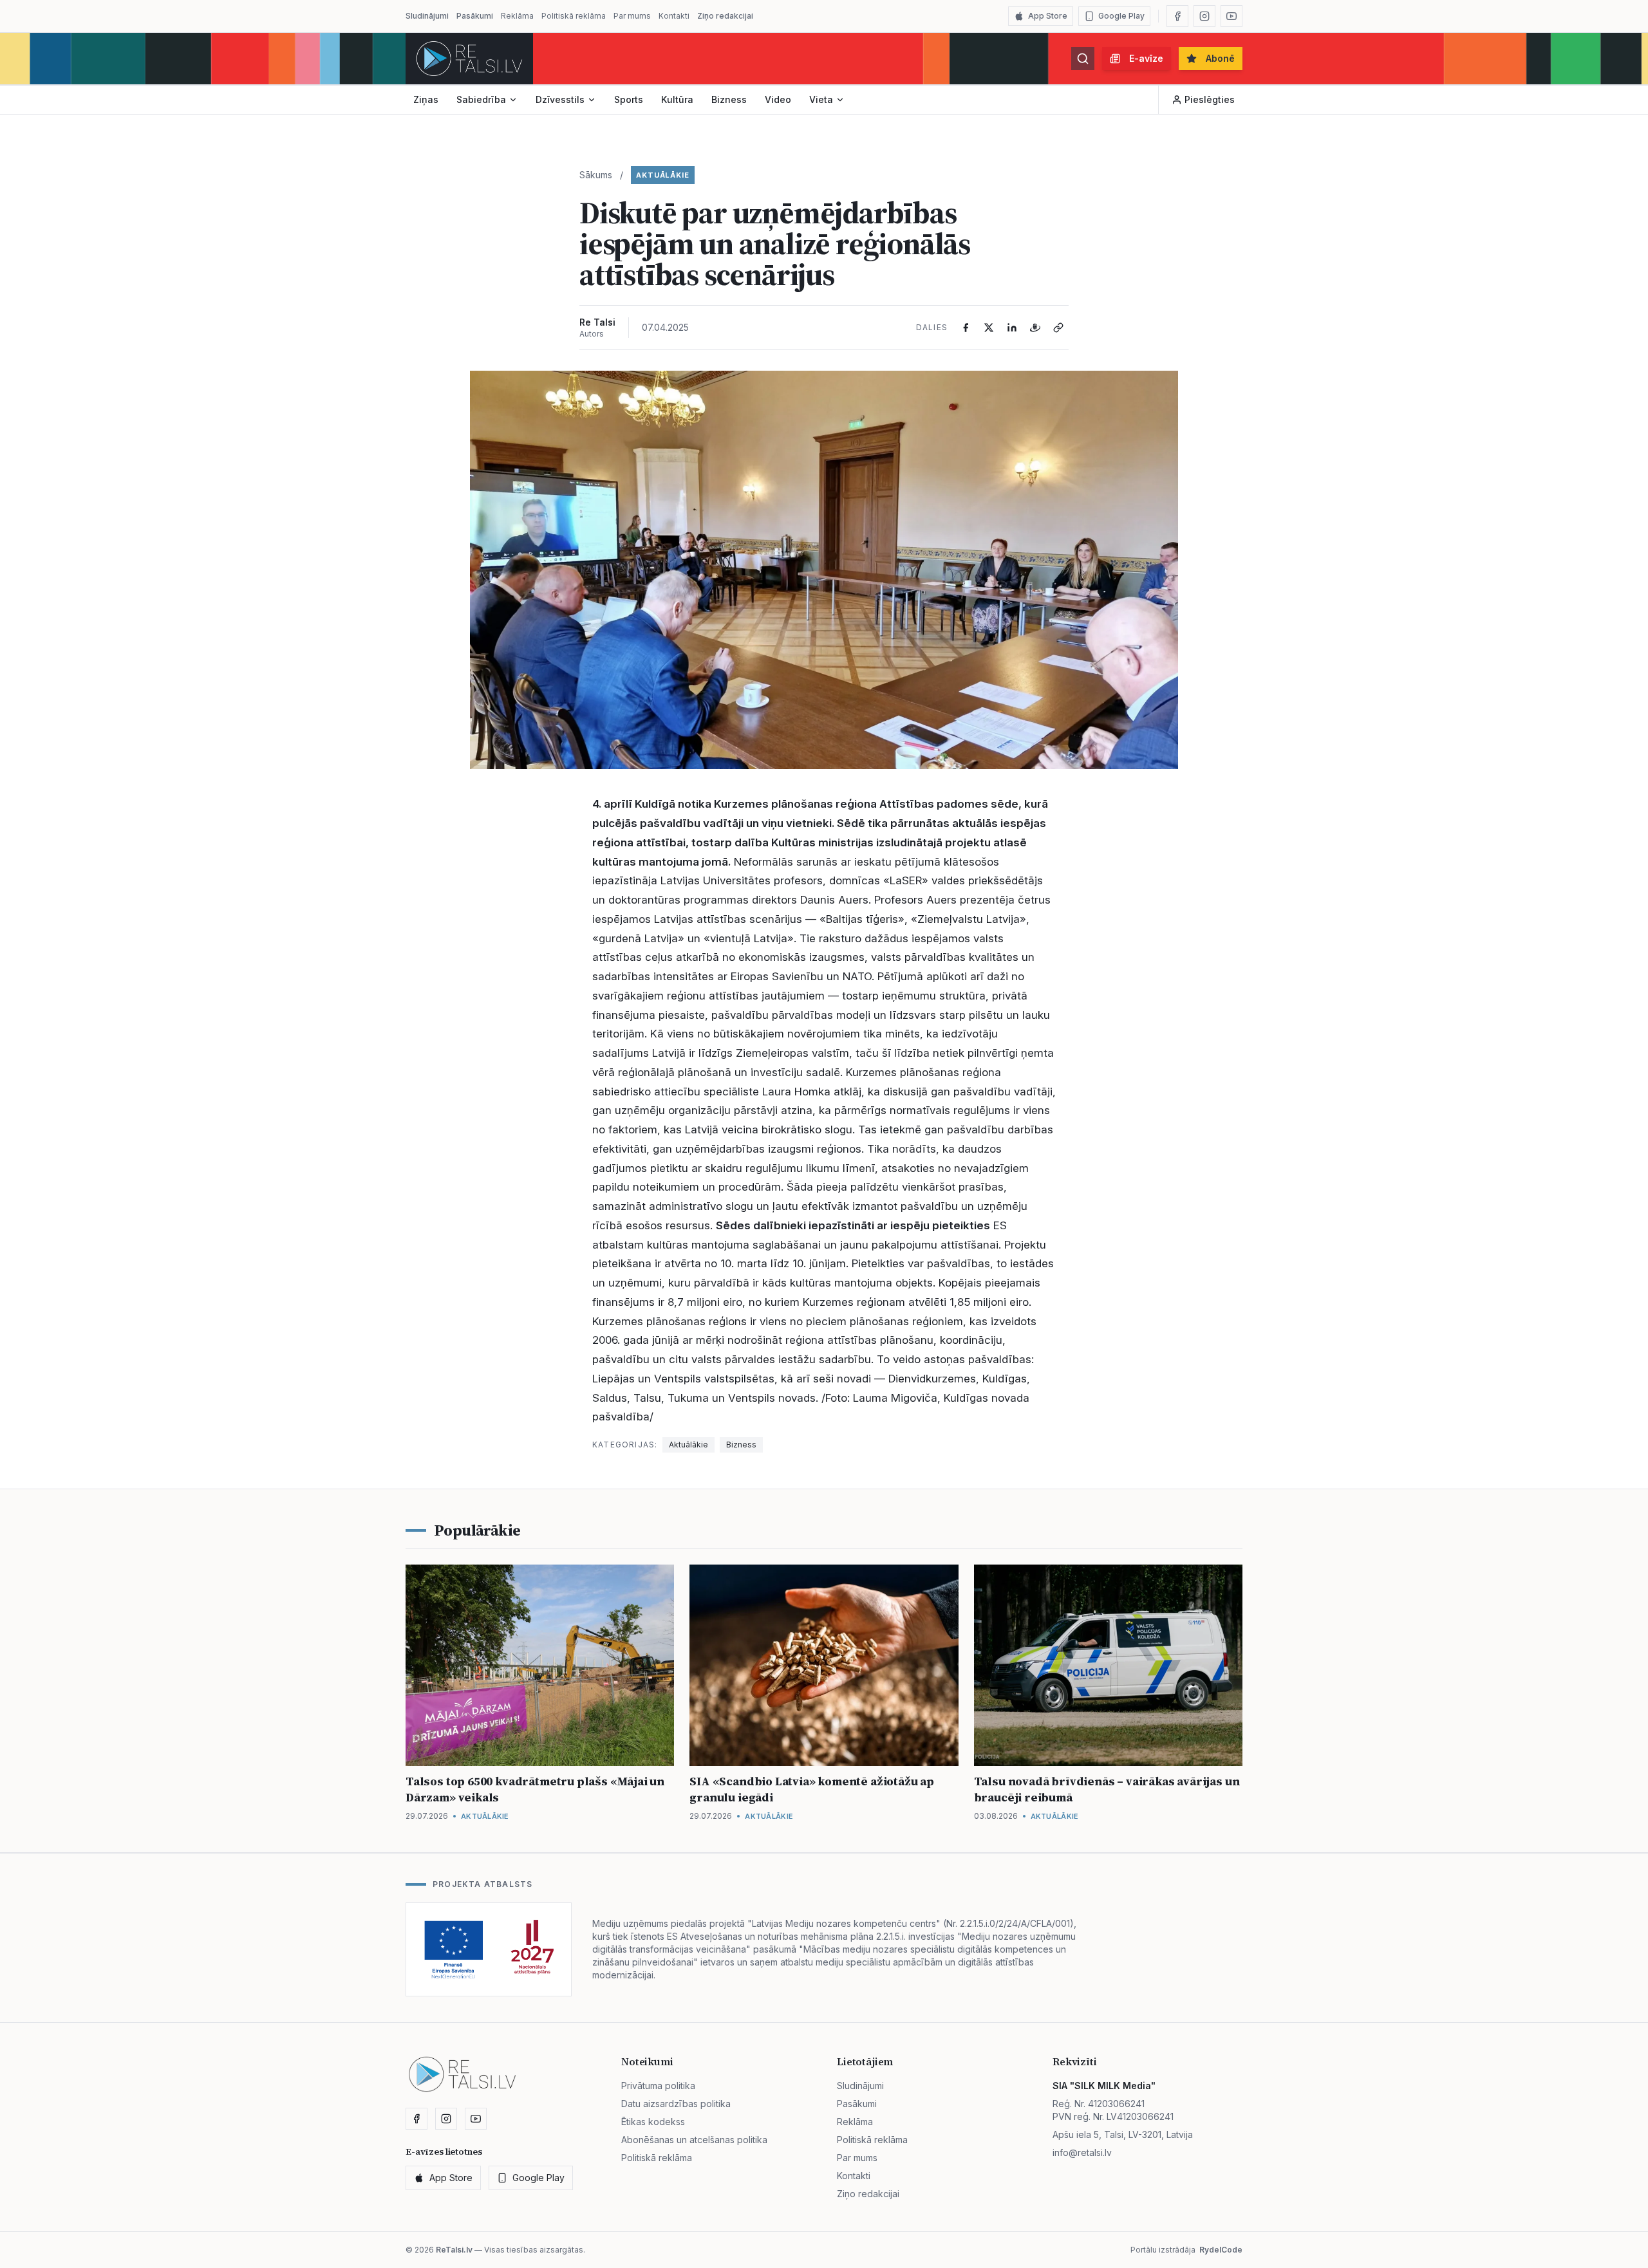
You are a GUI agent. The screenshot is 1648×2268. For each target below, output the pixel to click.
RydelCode (1221, 2250)
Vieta (821, 99)
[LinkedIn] (1012, 328)
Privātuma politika (658, 2086)
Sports (629, 99)
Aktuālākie (663, 175)
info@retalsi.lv (1082, 2152)
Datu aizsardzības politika (676, 2104)
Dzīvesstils (560, 99)
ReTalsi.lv (454, 2250)
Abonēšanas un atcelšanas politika (694, 2140)
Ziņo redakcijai (725, 16)
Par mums (632, 16)
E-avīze (1146, 58)
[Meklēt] (1083, 59)
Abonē (1220, 58)
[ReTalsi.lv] (469, 59)
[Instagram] (1204, 16)
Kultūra (677, 99)
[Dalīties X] (989, 328)
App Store (1048, 16)
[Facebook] (1177, 16)
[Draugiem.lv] (1035, 328)
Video (778, 99)
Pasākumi (475, 16)
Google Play (1121, 16)
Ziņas (426, 99)
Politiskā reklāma (574, 16)
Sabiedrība (481, 99)
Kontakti (674, 16)
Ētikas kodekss (653, 2122)
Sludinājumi (427, 16)
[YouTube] (1231, 16)
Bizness (729, 99)
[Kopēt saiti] (1058, 328)
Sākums (596, 175)
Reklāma (517, 16)
